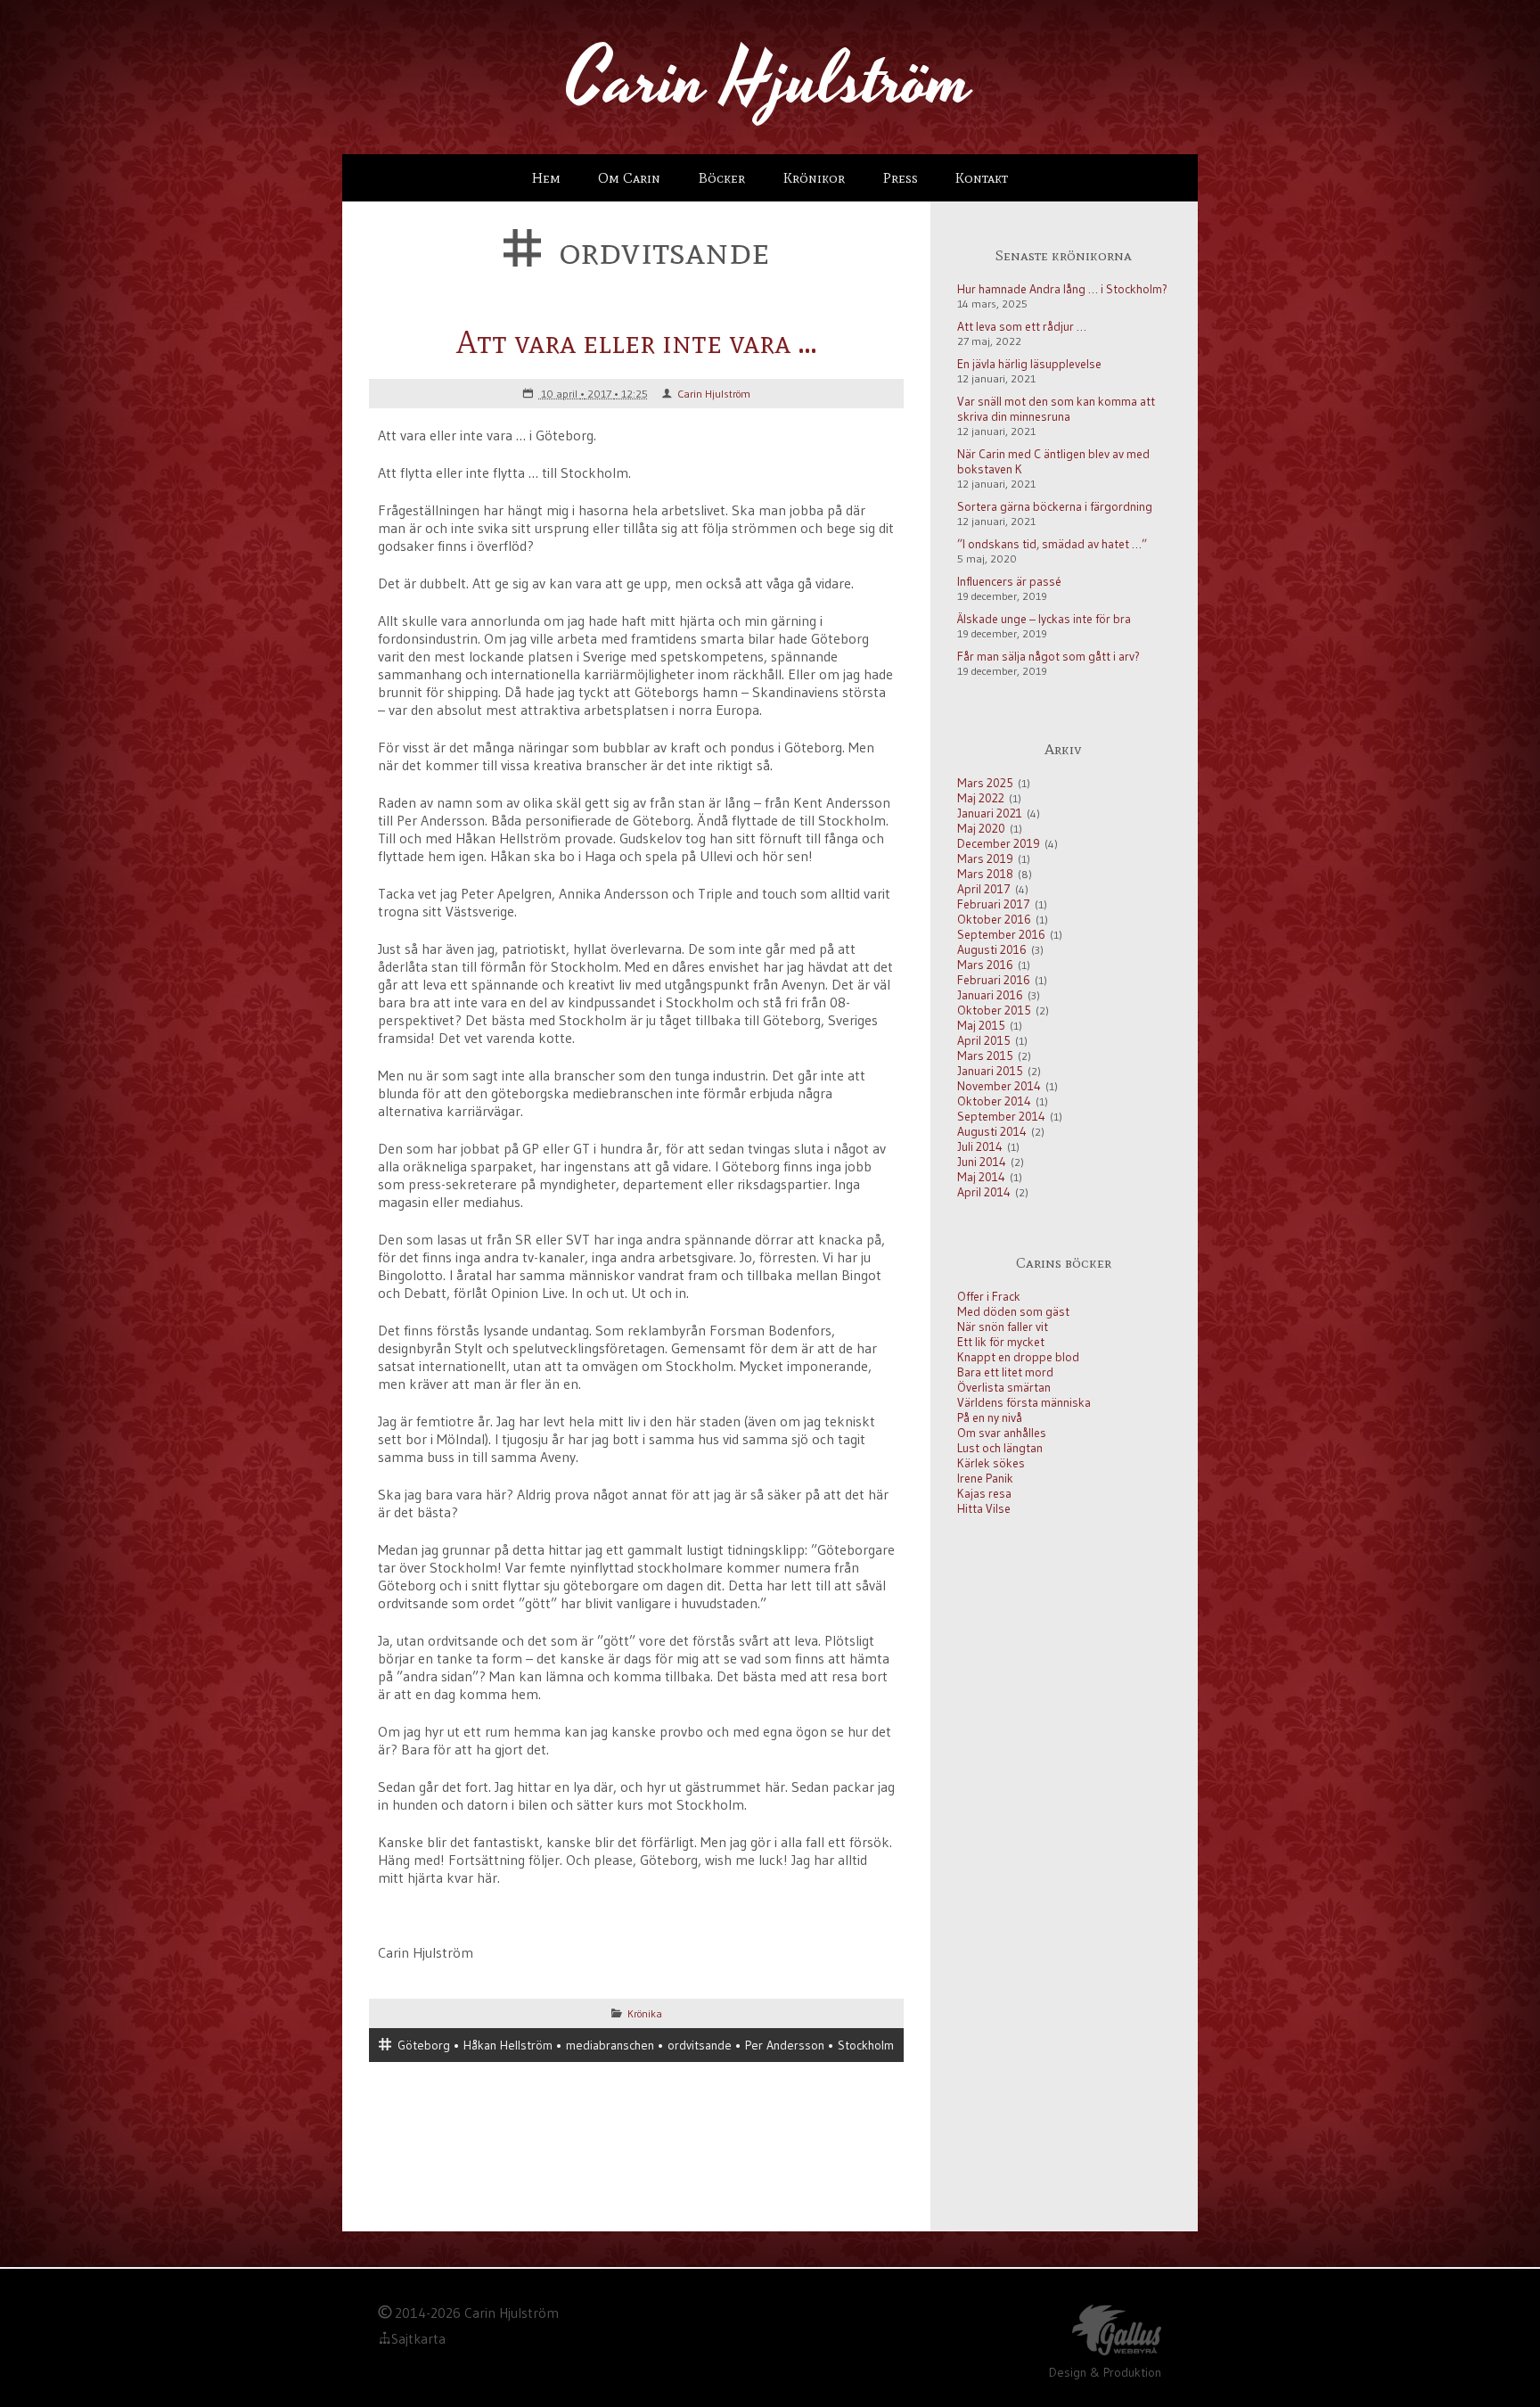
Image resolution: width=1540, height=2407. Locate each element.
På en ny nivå (990, 1418)
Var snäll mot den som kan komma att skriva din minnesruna (1056, 409)
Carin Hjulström (714, 394)
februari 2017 (994, 904)
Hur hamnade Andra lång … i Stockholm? (1062, 289)
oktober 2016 (994, 920)
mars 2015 (985, 1056)
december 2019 (999, 844)
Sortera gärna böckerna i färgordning (1055, 507)
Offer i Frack (989, 1297)
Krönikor (814, 178)
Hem (546, 178)
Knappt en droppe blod (1018, 1357)
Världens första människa (1024, 1403)
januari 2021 (990, 813)
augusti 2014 (992, 1132)
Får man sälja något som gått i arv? (1049, 657)
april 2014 (984, 1192)
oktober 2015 (994, 1010)
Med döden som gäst (1013, 1312)
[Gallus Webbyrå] (1117, 2333)
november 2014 (999, 1086)
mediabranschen (610, 2045)
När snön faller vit (1003, 1327)
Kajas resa (984, 1494)
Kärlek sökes (991, 1463)
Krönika (645, 2013)
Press (901, 178)
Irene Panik (985, 1479)
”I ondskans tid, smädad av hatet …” (1052, 544)
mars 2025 (985, 783)
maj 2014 (981, 1177)
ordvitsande (700, 2045)
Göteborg (424, 2045)
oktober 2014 (994, 1101)
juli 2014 (980, 1147)
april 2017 (984, 889)
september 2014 (1001, 1117)
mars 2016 (985, 965)
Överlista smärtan (1004, 1388)
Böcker (722, 178)
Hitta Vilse (984, 1509)
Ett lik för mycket (1001, 1342)
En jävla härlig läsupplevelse (1029, 364)
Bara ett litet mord (1005, 1372)
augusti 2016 (992, 950)
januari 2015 (990, 1071)
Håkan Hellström (508, 2045)
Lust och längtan (1000, 1448)
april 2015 (984, 1041)
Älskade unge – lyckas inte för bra (1044, 619)
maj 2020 (981, 829)
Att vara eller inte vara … (637, 342)
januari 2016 (990, 995)
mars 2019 (985, 859)
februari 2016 (994, 980)
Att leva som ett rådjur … (1022, 327)
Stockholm (866, 2045)
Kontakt (982, 178)
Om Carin (629, 178)
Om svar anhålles (1002, 1433)
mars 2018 (985, 874)
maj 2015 (981, 1026)
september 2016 (1001, 935)
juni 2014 (982, 1162)
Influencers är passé (1009, 582)
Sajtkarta (418, 2339)
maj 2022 (981, 798)
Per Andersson (785, 2045)
